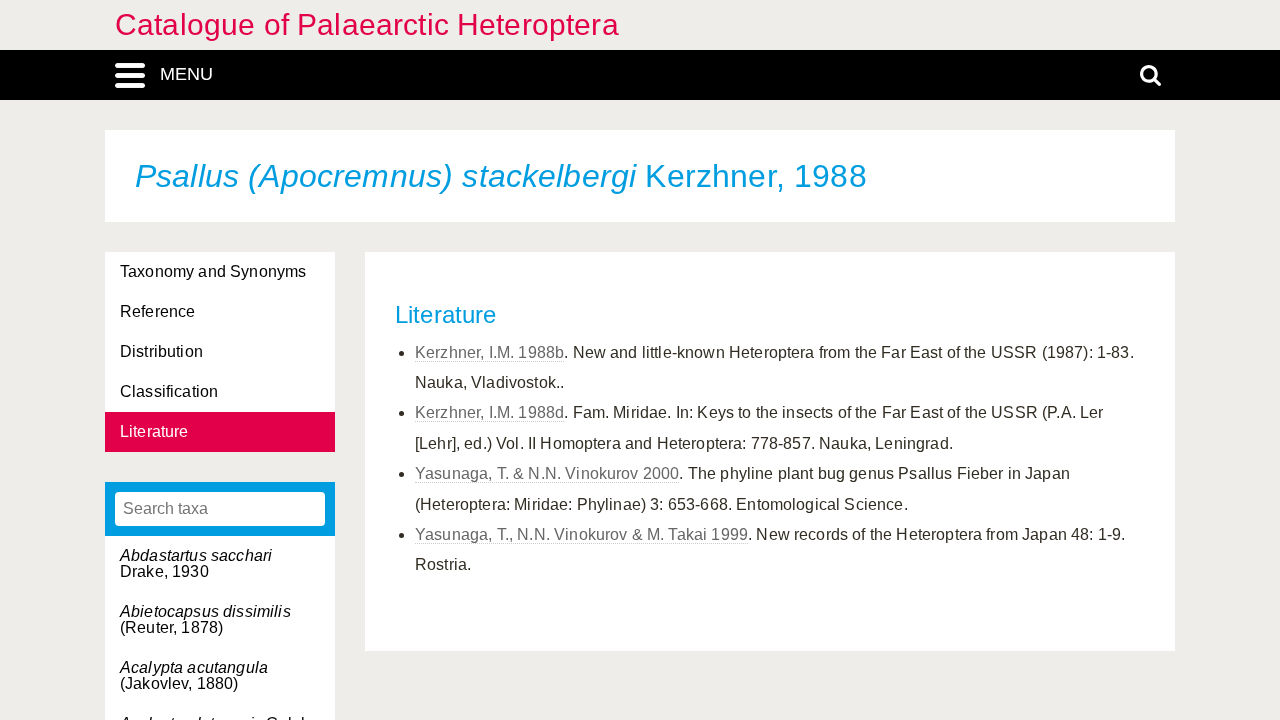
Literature (154, 431)
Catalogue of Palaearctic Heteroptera (367, 24)
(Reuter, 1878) (205, 619)
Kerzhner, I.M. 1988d (489, 412)
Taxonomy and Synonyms (213, 271)
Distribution (161, 351)
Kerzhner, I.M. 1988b (489, 352)
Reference (157, 311)
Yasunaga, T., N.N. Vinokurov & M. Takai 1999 (581, 534)
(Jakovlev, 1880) (194, 675)
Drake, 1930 (196, 563)
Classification (169, 391)
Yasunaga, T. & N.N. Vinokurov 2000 (547, 473)
